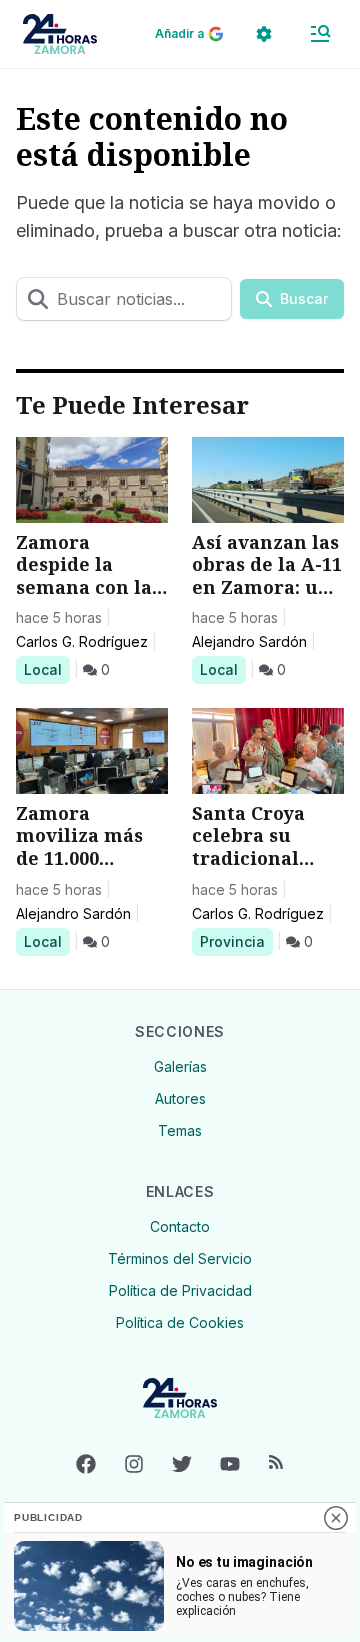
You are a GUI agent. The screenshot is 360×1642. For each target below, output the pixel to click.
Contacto (180, 1226)
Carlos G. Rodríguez (82, 641)
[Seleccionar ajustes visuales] (264, 34)
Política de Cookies (180, 1322)
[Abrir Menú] (320, 34)
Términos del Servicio (180, 1258)
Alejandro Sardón (249, 641)
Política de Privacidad (180, 1290)
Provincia (235, 941)
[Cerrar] (336, 1518)
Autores (180, 1098)
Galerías (180, 1066)
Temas (180, 1130)
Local (46, 669)
